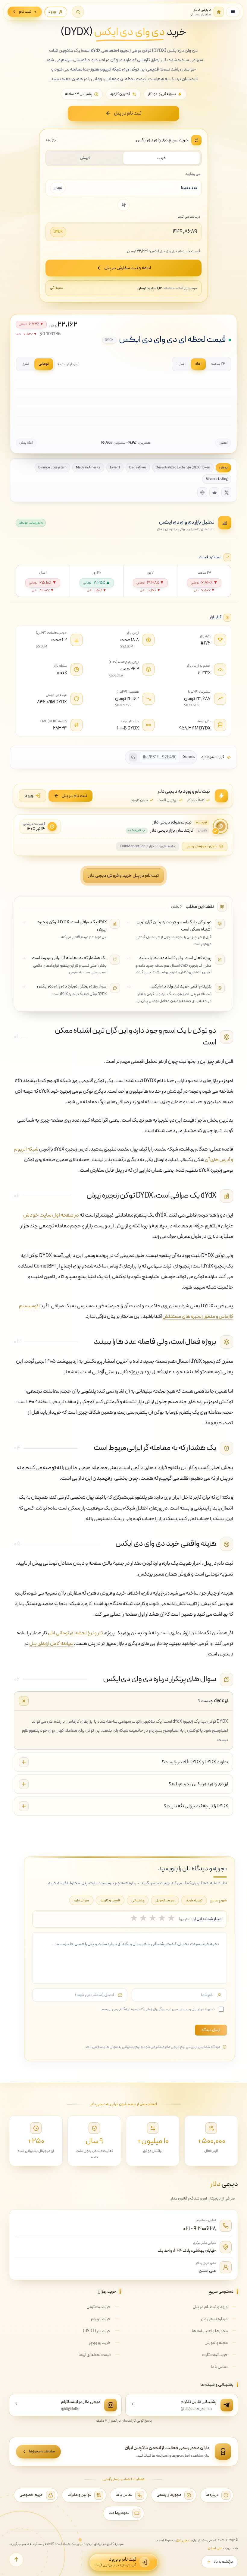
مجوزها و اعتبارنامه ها (210, 2331)
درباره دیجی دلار (214, 2319)
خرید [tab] (162, 158)
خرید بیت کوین (98, 2307)
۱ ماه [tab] (198, 364)
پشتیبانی (138, 1900)
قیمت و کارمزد (110, 1900)
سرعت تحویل (165, 1900)
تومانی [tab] (44, 364)
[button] (78, 12)
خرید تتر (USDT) (97, 2331)
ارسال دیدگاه (211, 2030)
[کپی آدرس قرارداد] (133, 757)
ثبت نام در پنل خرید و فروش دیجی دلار (123, 876)
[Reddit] (214, 492)
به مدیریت (223, 2548)
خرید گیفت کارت (215, 2355)
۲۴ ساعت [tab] (218, 364)
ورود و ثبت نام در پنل (210, 2307)
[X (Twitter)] (226, 492)
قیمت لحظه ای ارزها (95, 2355)
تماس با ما (219, 2367)
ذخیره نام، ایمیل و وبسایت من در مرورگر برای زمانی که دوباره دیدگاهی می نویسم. (158, 2009)
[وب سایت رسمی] (202, 492)
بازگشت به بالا (223, 2562)
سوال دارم (81, 1900)
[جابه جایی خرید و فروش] (123, 205)
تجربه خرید (194, 1900)
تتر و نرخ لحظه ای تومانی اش (75, 1633)
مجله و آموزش (216, 2343)
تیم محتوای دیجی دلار (172, 823)
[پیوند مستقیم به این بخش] (36, 1037)
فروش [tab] (85, 158)
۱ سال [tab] (182, 364)
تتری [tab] (25, 364)
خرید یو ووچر (100, 2343)
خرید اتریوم (101, 2319)
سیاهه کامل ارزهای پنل (51, 1644)
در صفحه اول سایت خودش (51, 1215)
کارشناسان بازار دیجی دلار (172, 831)
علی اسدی (207, 2271)
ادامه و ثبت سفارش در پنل (128, 268)
